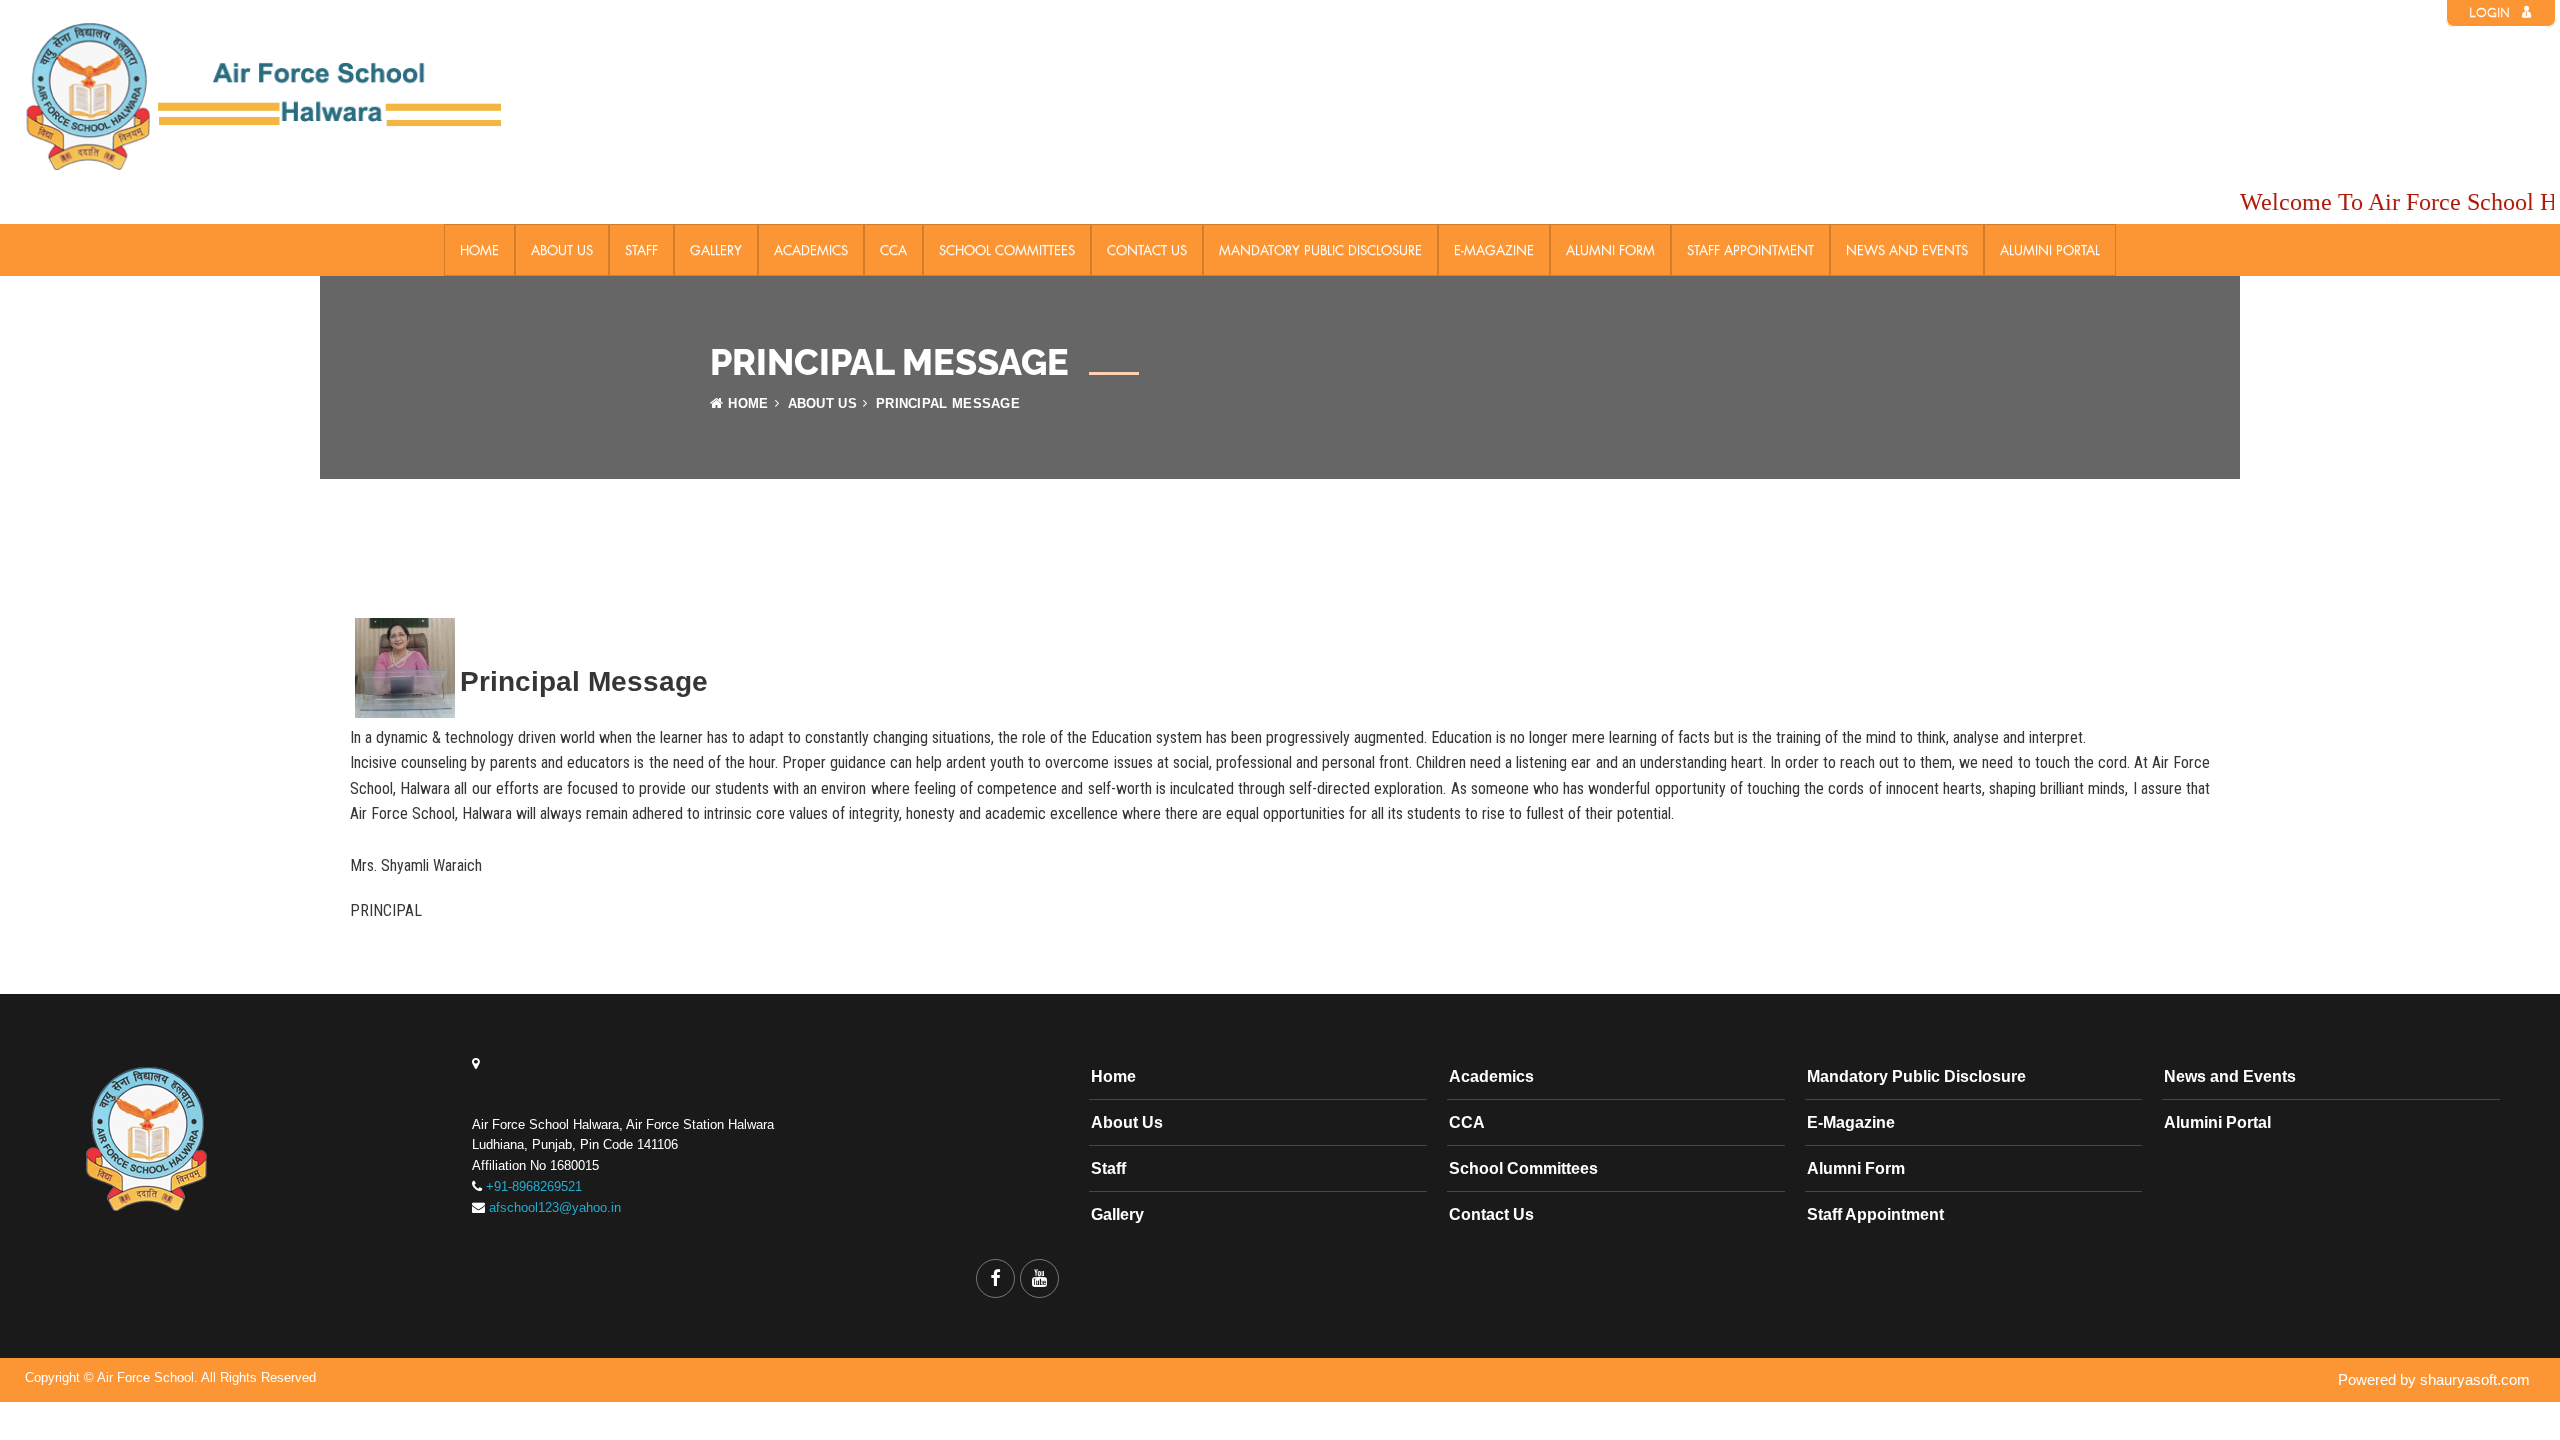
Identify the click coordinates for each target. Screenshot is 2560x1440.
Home (479, 250)
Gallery (716, 250)
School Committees (1007, 250)
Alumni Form (1610, 250)
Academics (811, 250)
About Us (562, 250)
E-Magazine (1494, 250)
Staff (641, 250)
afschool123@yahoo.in (555, 1207)
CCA (893, 250)
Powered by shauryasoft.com (2434, 1379)
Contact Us (1147, 250)
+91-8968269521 (534, 1186)
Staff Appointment (1750, 250)
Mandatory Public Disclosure (1320, 250)
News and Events (1907, 250)
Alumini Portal (2050, 250)
